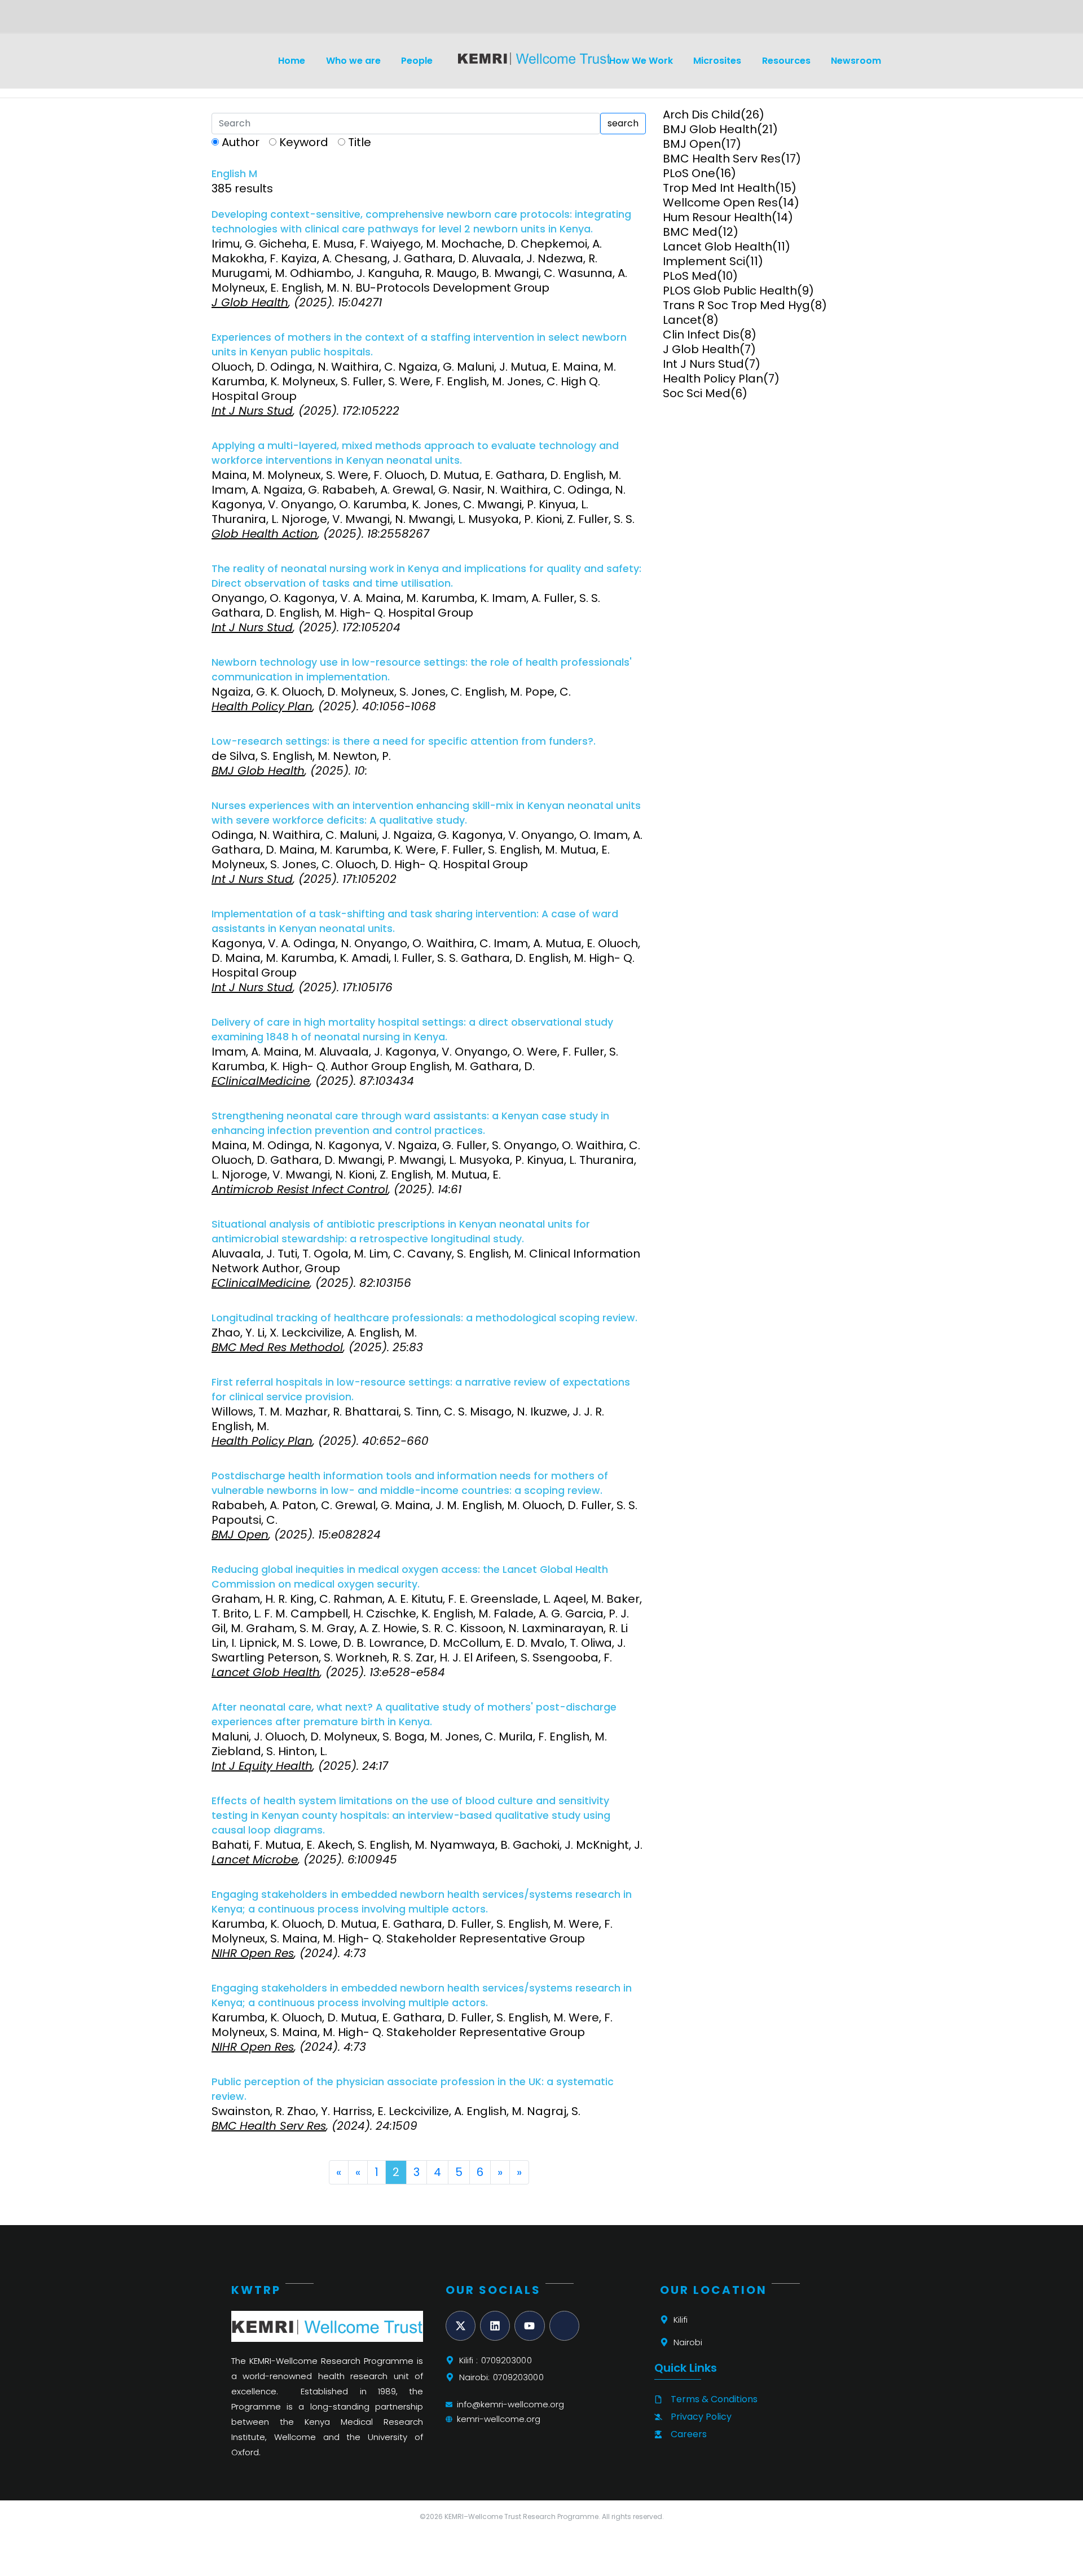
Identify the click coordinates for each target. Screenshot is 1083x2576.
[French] (262, 20)
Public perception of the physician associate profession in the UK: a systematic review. (413, 2089)
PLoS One (689, 173)
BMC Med (690, 232)
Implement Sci (704, 261)
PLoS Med (690, 276)
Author (241, 142)
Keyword (304, 142)
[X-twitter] (461, 2326)
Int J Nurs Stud (703, 364)
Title (360, 142)
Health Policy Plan (713, 379)
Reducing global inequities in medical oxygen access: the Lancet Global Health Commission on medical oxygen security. (410, 1577)
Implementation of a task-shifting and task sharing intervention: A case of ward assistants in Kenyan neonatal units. (415, 921)
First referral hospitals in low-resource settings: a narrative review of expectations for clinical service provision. (421, 1390)
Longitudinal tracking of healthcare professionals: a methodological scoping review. (424, 1318)
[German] (248, 20)
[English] (235, 20)
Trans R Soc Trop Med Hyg (736, 305)
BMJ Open (692, 144)
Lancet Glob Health (717, 247)
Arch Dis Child (702, 115)
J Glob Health (701, 349)
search (623, 123)
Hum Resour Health (717, 217)
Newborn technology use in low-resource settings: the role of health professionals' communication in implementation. (422, 670)
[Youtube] (529, 2326)
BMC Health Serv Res (722, 159)
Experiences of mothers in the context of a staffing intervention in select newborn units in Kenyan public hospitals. (419, 345)
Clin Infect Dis (701, 335)
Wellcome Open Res (720, 203)
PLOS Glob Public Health (730, 291)
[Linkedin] (495, 2326)
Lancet (682, 320)
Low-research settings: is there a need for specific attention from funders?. (404, 741)
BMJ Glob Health (710, 129)
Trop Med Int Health (719, 188)
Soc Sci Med (697, 393)
